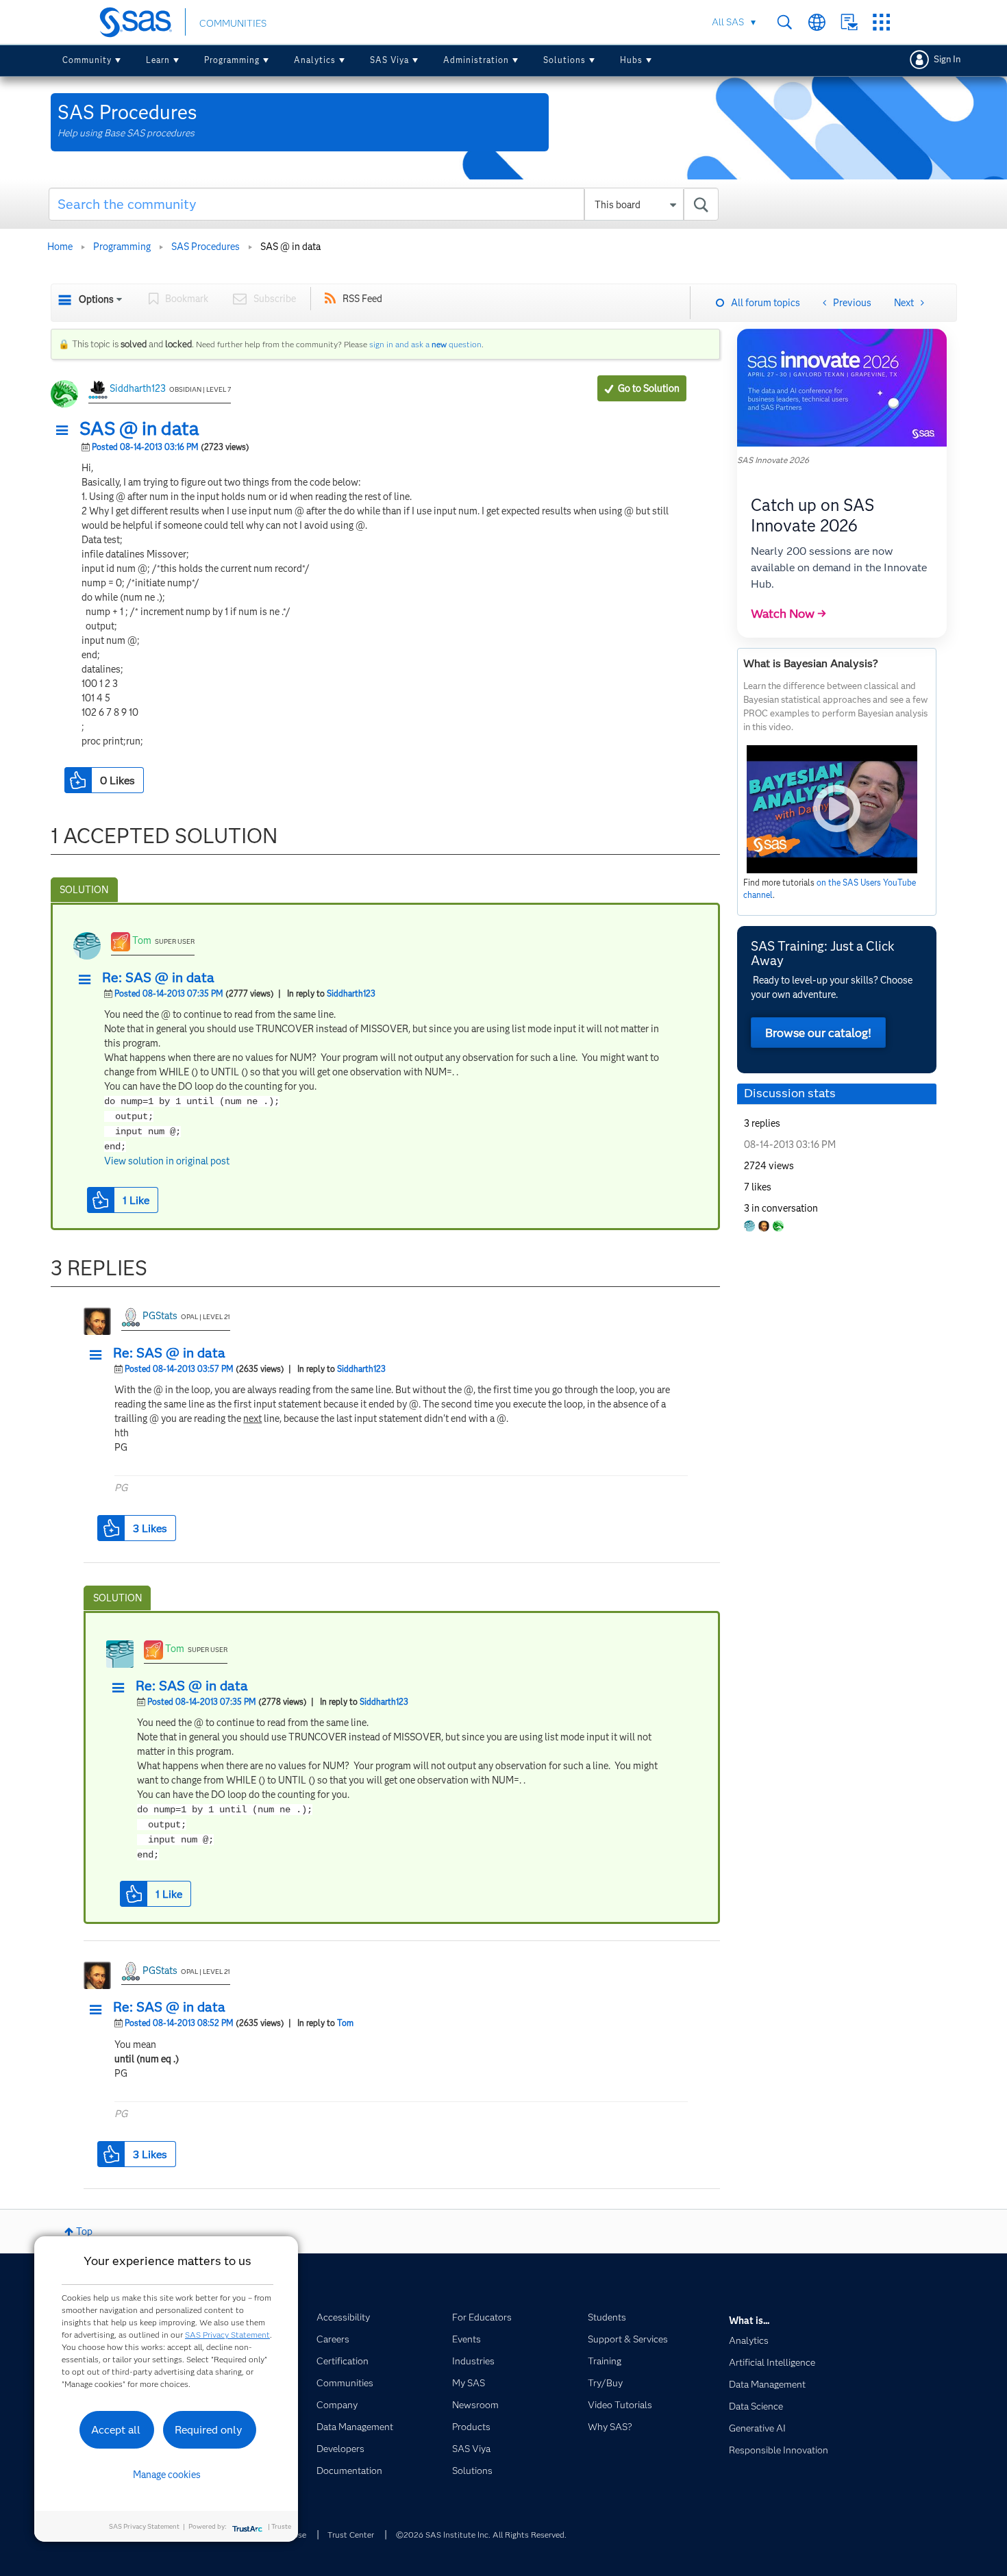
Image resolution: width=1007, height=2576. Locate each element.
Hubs (631, 60)
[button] (66, 431)
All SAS (728, 22)
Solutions (564, 60)
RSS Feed (362, 299)
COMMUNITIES (233, 23)
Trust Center (351, 2535)
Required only (209, 2430)
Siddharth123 (138, 388)
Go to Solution (649, 388)
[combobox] (384, 204)
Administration (476, 60)
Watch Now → (788, 614)
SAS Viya (389, 60)
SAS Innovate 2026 (773, 460)
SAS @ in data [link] (290, 247)
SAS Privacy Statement (227, 2335)
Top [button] (84, 2231)
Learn (158, 60)
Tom (142, 940)
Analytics (315, 60)
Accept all (116, 2430)
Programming (232, 60)
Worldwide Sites (817, 22)
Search (785, 22)
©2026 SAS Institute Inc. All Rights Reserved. (481, 2535)
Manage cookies (167, 2475)
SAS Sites (881, 22)
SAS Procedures (206, 247)
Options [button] (96, 299)
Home (60, 247)
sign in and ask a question (425, 344)
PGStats (160, 1316)
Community (87, 60)
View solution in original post (167, 1161)
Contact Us (849, 22)
